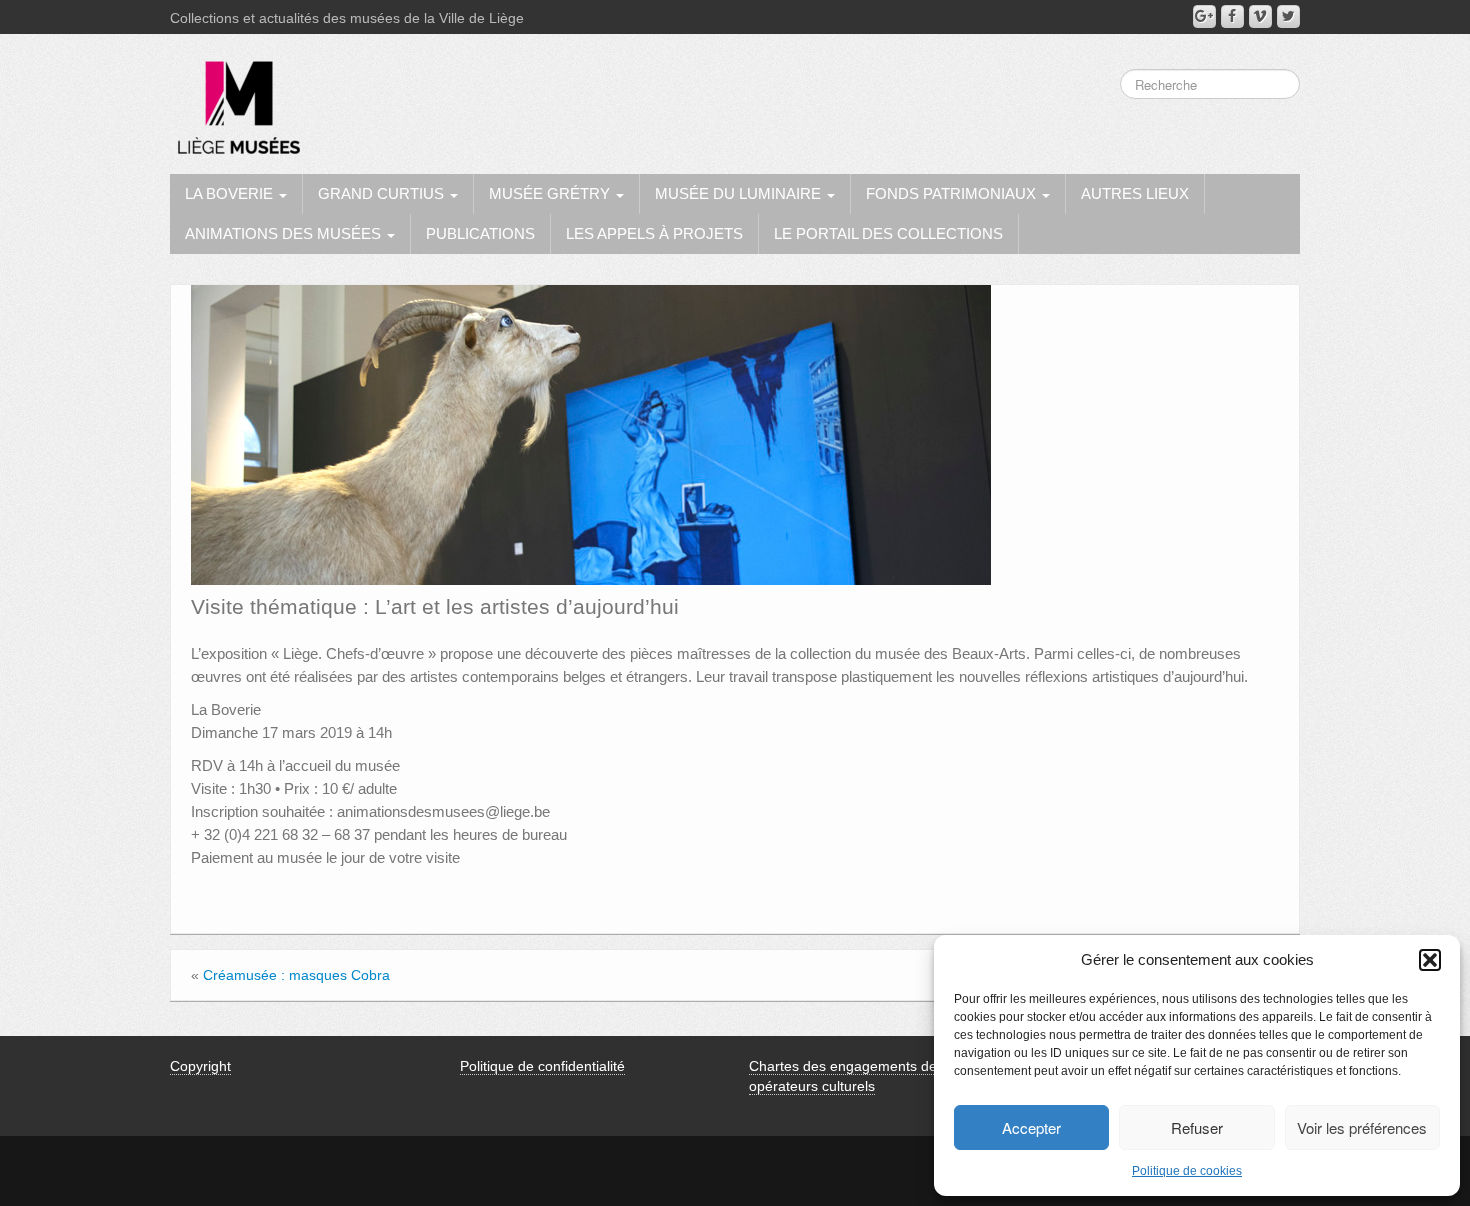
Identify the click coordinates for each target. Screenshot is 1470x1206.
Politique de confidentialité (542, 1066)
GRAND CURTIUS (383, 193)
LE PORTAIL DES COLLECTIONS (888, 233)
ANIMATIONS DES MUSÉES (285, 233)
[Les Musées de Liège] (235, 100)
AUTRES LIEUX (1135, 193)
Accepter (1031, 1127)
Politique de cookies (1187, 1171)
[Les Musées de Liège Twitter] (1288, 16)
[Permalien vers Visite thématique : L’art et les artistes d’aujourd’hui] (591, 434)
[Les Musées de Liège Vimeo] (1260, 16)
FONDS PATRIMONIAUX (953, 193)
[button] (1430, 960)
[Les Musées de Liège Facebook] (1232, 16)
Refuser (1197, 1127)
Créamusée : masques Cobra (296, 975)
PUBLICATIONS (480, 233)
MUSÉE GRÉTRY (551, 193)
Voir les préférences (1362, 1127)
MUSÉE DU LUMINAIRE (740, 193)
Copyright (200, 1066)
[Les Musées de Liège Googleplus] (1204, 16)
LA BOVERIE (231, 193)
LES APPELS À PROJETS (654, 233)
